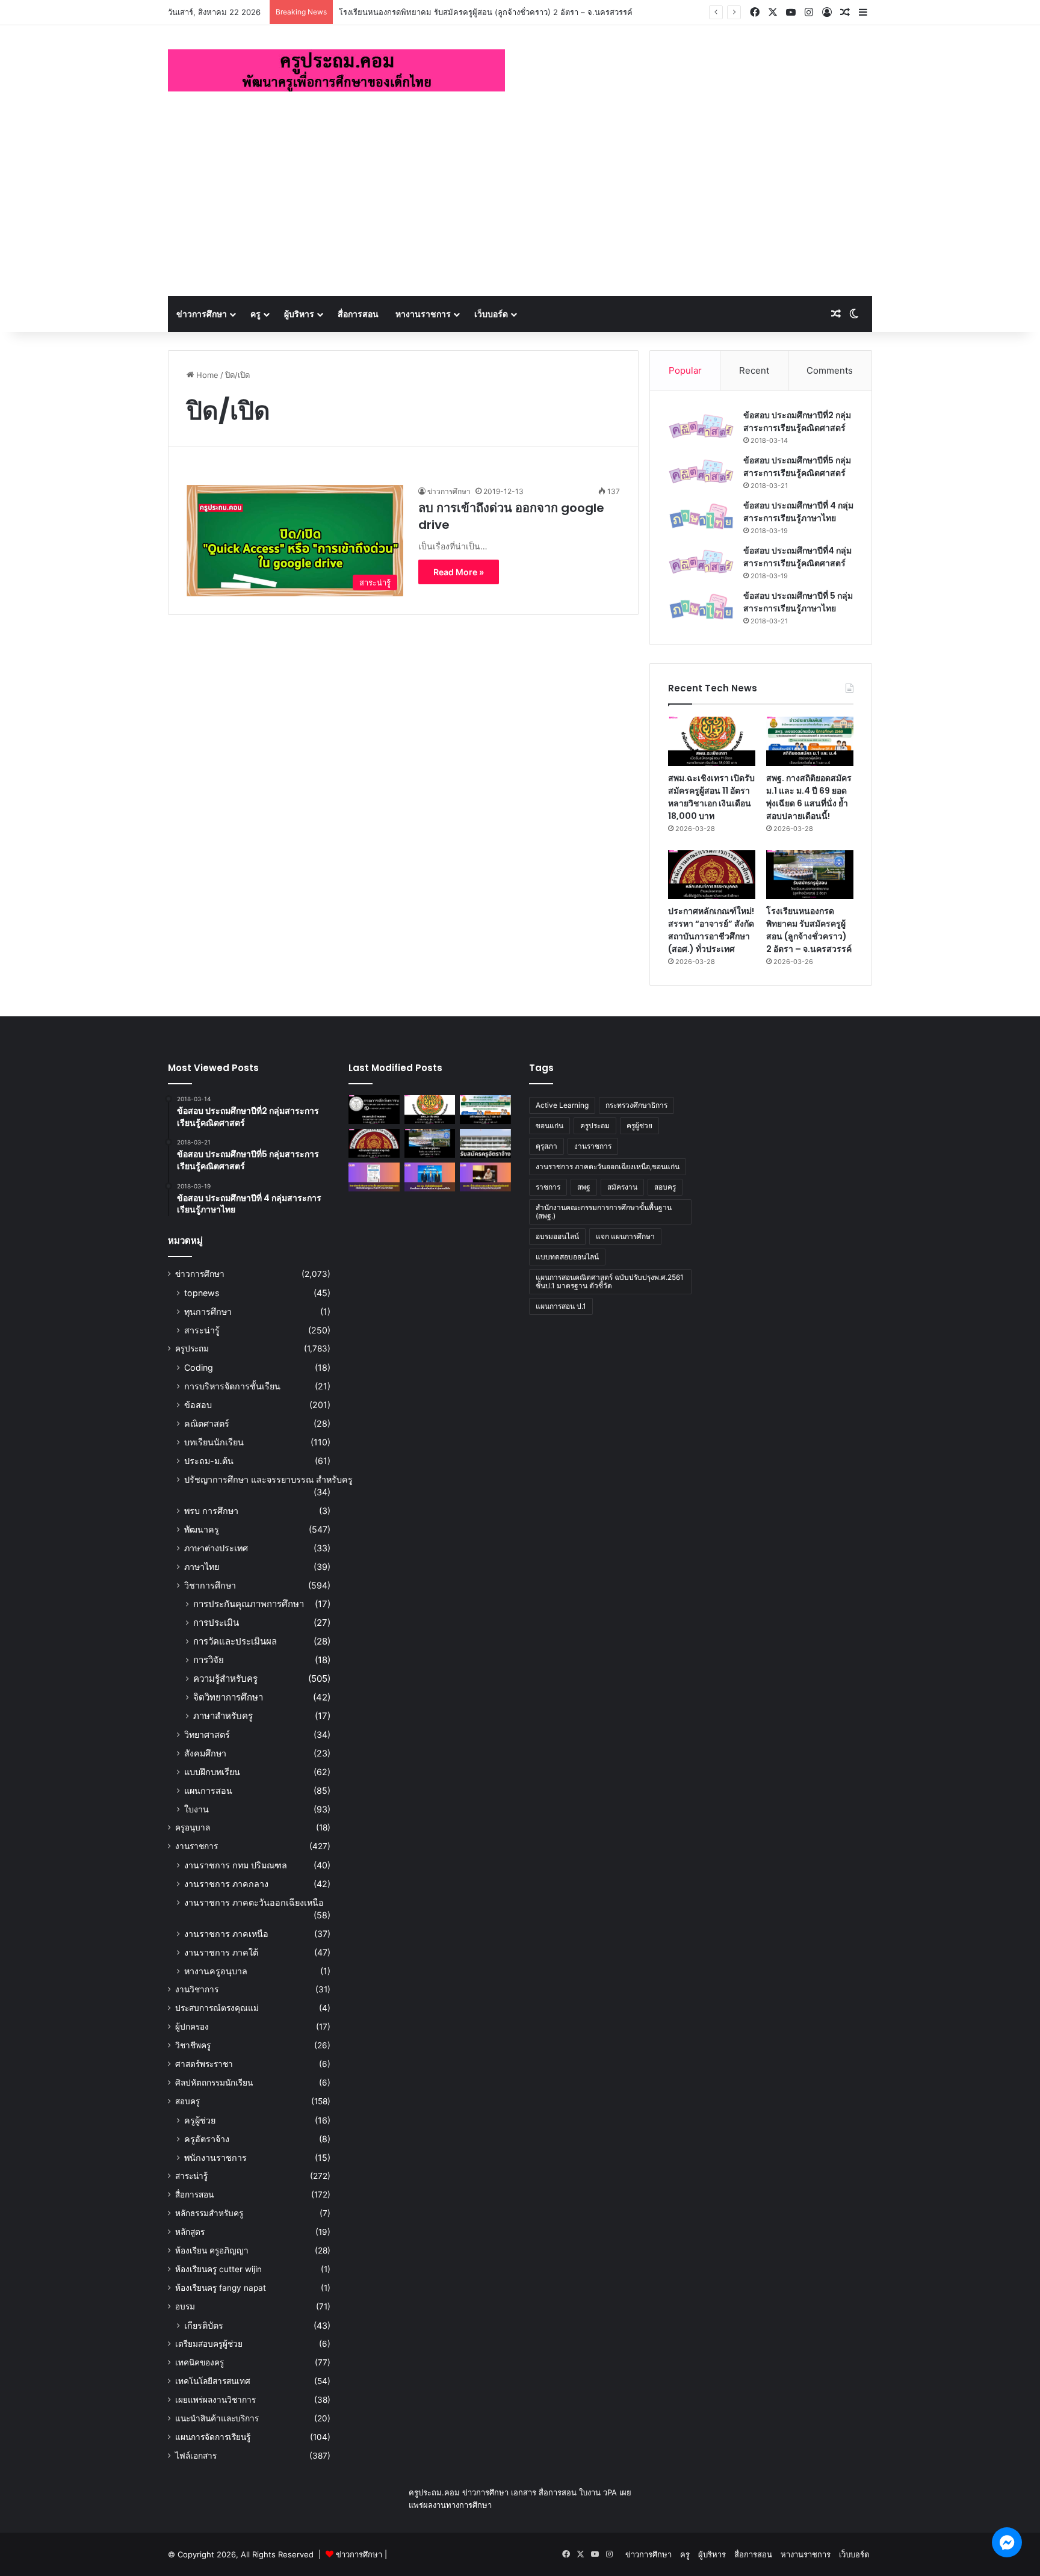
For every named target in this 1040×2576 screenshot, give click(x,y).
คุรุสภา (546, 1146)
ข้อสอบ (198, 1405)
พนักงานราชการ (215, 2157)
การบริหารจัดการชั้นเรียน (232, 1386)
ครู (255, 314)
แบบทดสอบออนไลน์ (567, 1257)
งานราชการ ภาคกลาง (226, 1884)
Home (206, 375)
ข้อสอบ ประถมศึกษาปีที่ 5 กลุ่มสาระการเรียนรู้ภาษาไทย (798, 602)
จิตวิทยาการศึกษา (228, 1697)
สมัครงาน (622, 1187)
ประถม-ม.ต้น (209, 1461)
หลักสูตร (190, 2232)
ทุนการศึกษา (208, 1311)
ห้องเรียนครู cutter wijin (218, 2269)
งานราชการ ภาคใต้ (221, 1952)
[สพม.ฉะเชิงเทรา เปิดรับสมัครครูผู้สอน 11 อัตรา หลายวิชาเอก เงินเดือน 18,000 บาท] (712, 741)
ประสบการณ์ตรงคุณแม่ (217, 2008)
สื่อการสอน (358, 314)
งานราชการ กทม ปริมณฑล (236, 1865)
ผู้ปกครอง (192, 2027)
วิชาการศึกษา (210, 1585)
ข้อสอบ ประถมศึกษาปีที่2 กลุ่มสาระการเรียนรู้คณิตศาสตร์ (797, 422)
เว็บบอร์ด (491, 314)
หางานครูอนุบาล (216, 1971)
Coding (199, 1367)
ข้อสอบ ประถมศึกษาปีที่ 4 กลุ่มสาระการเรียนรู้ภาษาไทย (798, 512)
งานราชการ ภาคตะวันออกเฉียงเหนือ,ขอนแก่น (608, 1166)
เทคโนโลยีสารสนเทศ (213, 2381)
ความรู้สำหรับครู (225, 1679)
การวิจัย (209, 1660)
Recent (754, 370)
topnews (202, 1293)
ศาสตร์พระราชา (204, 2064)
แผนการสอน (208, 1790)
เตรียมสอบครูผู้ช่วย (209, 2344)
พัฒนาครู (202, 1529)
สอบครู (187, 2101)
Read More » (459, 572)
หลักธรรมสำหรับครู (209, 2213)
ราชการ (548, 1187)
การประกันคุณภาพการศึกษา (249, 1604)
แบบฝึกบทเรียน (212, 1772)
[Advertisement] (520, 206)
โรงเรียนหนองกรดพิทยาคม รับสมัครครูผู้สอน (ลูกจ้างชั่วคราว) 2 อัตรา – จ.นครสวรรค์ (486, 12)
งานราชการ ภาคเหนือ (226, 1934)
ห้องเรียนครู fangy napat (221, 2288)
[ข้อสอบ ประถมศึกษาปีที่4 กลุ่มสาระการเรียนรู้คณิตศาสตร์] (701, 562)
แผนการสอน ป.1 (561, 1306)
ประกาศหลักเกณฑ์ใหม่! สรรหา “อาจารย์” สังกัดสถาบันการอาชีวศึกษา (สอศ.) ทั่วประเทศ (711, 930)
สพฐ (584, 1187)
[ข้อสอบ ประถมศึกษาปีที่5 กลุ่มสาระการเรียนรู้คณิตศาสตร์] (701, 471)
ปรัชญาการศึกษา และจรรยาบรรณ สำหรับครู (268, 1479)
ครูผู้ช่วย (200, 2120)
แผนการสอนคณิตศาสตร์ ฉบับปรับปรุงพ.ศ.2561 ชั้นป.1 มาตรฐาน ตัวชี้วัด (610, 1281)
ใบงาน (197, 1809)
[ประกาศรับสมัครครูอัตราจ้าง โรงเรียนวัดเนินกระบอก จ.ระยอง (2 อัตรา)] (485, 1143)
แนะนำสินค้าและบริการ (217, 2418)
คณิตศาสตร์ (207, 1423)
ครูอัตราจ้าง (207, 2139)
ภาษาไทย (202, 1567)
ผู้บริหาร (299, 314)
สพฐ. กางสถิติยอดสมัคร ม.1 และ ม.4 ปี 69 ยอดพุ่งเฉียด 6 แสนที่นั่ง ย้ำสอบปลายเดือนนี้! (809, 797)
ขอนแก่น (549, 1126)
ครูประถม (192, 1348)
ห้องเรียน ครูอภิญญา (212, 2250)
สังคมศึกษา (205, 1753)
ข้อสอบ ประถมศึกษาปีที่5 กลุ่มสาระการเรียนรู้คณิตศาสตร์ (797, 467)
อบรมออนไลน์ (557, 1236)
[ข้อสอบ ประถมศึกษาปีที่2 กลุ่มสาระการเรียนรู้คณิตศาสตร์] (701, 426)
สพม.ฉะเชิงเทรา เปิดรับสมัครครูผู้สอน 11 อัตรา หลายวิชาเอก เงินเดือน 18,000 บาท (711, 797)
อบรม (185, 2306)
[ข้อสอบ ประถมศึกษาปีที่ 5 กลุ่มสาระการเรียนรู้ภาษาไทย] (701, 607)
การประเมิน (216, 1623)
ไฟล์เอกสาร (196, 2456)
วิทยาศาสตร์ (207, 1734)
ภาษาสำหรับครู (223, 1716)
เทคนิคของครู (200, 2362)
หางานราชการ (423, 314)
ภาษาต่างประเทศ (216, 1548)
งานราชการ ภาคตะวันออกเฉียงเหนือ (254, 1902)
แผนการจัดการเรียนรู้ (213, 2437)
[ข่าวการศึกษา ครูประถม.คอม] (336, 70)
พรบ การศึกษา (211, 1511)
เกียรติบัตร (204, 2325)
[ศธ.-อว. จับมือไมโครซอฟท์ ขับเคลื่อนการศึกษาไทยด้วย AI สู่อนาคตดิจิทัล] (430, 1177)
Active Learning (562, 1105)
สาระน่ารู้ (202, 1330)
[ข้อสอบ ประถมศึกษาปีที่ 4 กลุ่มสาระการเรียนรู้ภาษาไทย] (701, 517)
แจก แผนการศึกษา (625, 1236)
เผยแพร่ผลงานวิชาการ (215, 2400)
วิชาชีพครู (193, 2045)
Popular (685, 370)
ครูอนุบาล (193, 1827)
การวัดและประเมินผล (235, 1641)
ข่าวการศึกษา (202, 314)
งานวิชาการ (197, 1989)
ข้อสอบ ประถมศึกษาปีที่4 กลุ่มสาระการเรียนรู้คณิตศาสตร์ (797, 557)
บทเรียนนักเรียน (214, 1442)
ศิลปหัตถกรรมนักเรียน (214, 2083)
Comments (830, 370)
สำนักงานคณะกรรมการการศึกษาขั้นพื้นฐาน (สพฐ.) (604, 1212)
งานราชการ (197, 1846)
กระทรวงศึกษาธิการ (636, 1105)
